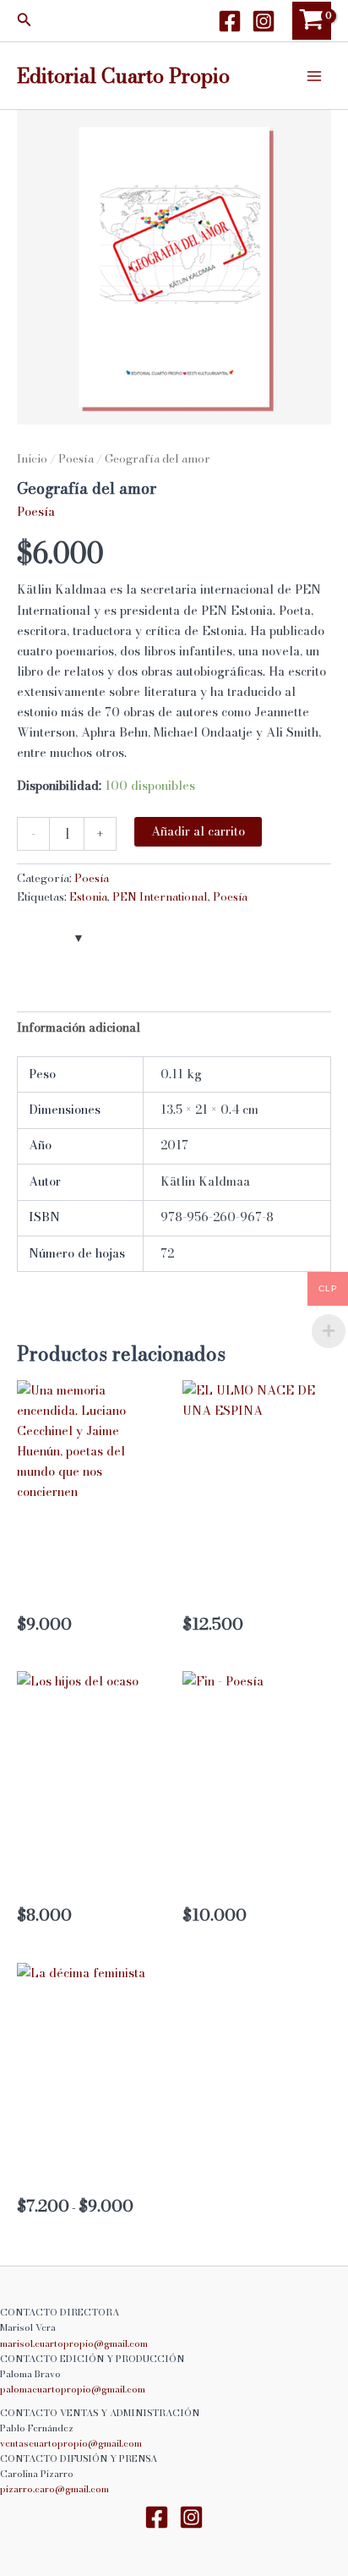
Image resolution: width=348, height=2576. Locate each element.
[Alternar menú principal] (314, 75)
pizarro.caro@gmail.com (54, 2489)
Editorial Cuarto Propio (123, 75)
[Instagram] (264, 21)
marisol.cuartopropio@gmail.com (74, 2343)
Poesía (76, 458)
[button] (24, 21)
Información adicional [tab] (79, 1028)
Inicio (32, 458)
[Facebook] (230, 21)
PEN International (160, 896)
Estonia (88, 896)
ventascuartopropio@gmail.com (71, 2443)
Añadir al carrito (198, 831)
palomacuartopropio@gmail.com (73, 2389)
